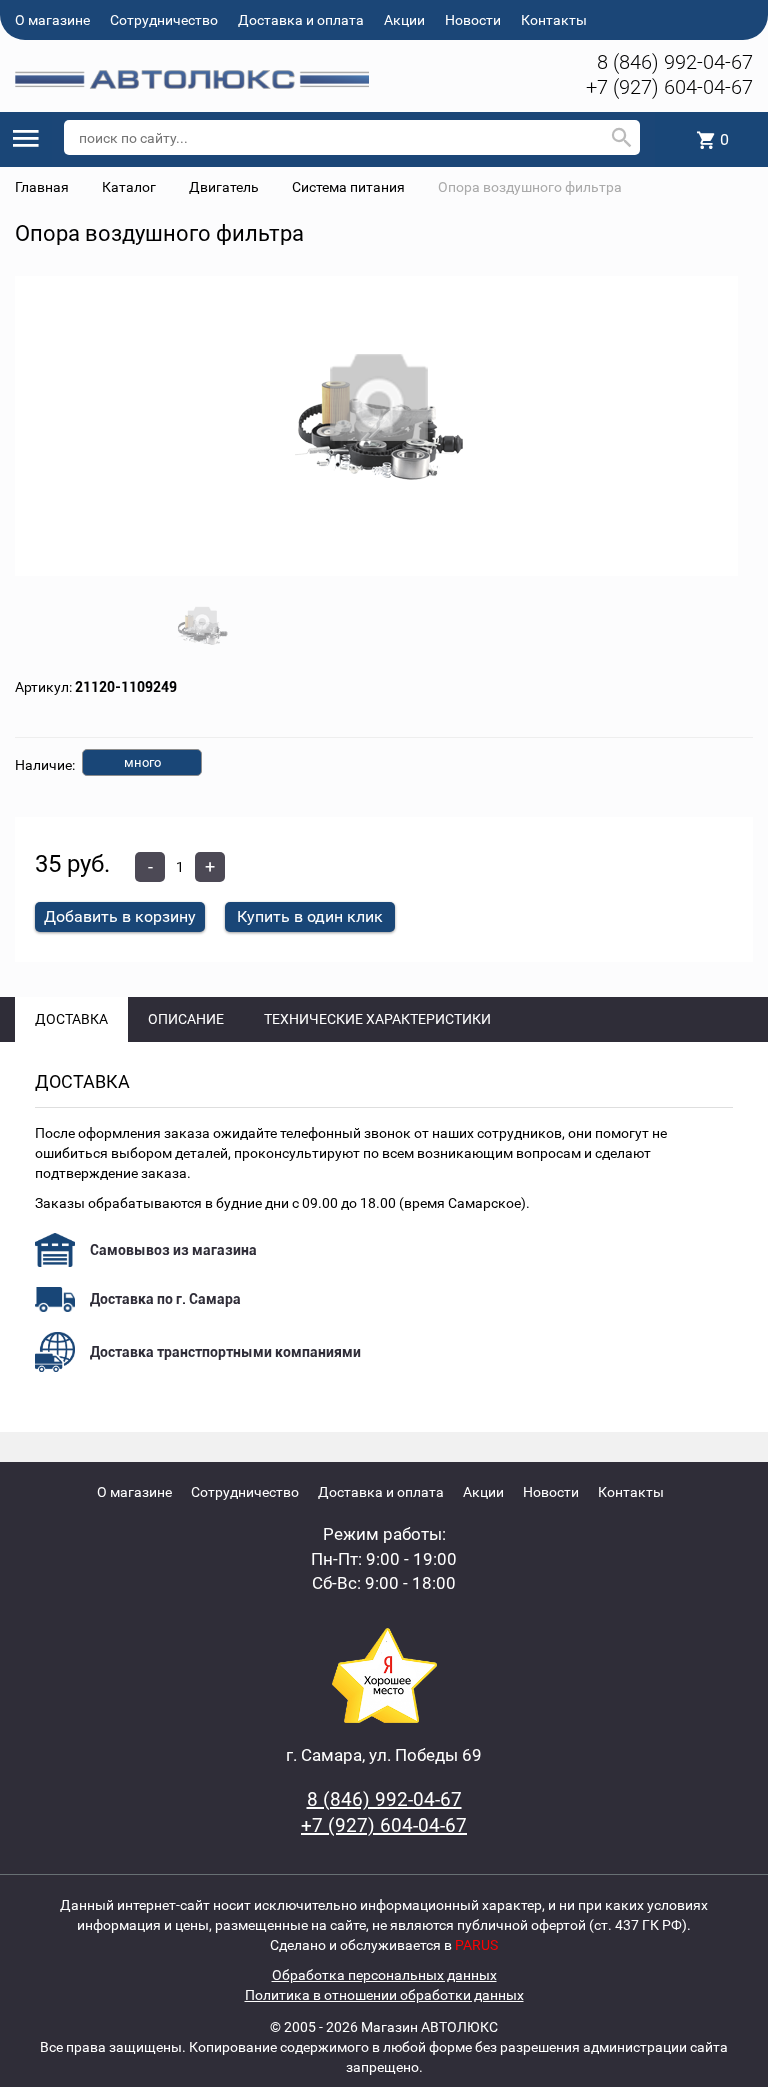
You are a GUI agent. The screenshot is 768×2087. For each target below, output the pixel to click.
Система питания (348, 187)
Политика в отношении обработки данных (384, 1995)
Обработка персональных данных (384, 1975)
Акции (404, 20)
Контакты (554, 20)
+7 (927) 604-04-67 (669, 87)
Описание (186, 1019)
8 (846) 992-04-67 (675, 62)
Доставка (71, 1019)
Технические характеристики (377, 1019)
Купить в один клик (310, 916)
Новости (473, 20)
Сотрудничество (164, 20)
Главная (42, 187)
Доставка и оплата (301, 20)
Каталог (129, 187)
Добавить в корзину (120, 916)
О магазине (52, 20)
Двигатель (224, 187)
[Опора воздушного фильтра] (376, 426)
